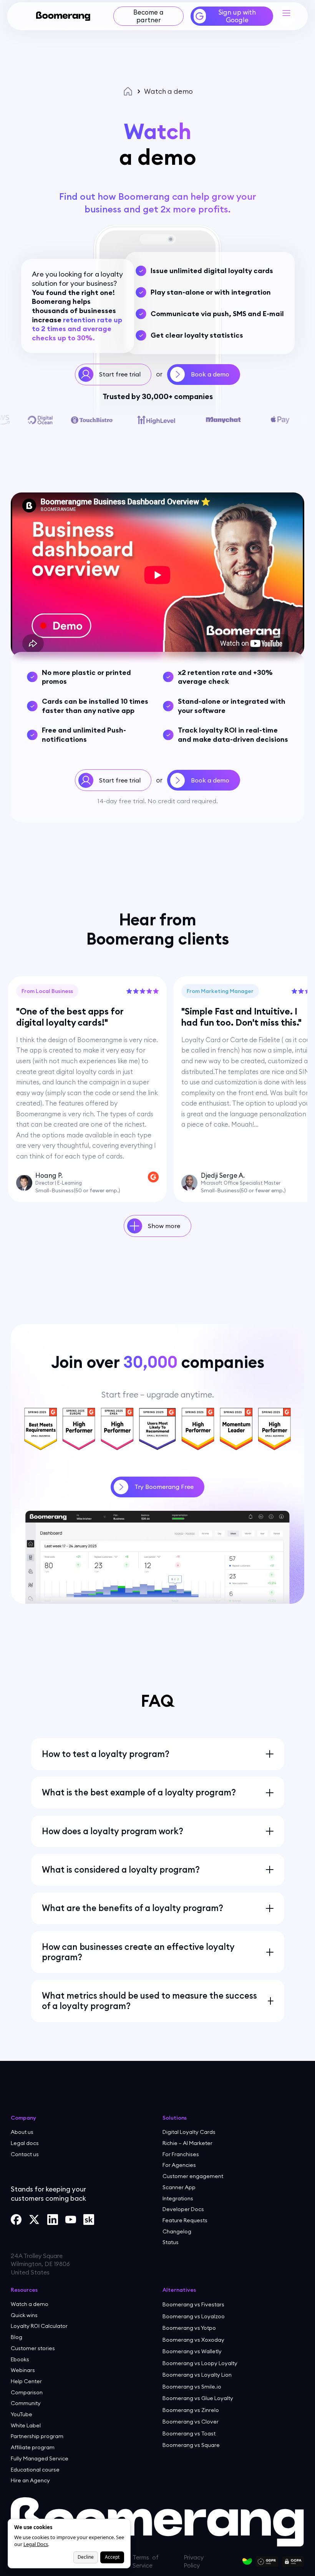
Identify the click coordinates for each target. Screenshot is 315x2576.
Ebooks (20, 2359)
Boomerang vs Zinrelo (191, 2410)
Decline (86, 2557)
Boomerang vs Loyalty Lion (197, 2375)
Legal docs (25, 2143)
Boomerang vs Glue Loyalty (198, 2398)
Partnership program (37, 2436)
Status (171, 2242)
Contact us (25, 2154)
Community (26, 2403)
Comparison (27, 2392)
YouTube (22, 2414)
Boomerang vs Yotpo (189, 2328)
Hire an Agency (30, 2480)
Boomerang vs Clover (191, 2422)
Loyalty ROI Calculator (39, 2326)
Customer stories (33, 2348)
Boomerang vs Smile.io (192, 2387)
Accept (112, 2557)
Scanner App (179, 2187)
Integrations (178, 2198)
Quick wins (24, 2315)
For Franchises (181, 2154)
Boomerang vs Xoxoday (193, 2340)
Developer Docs (183, 2209)
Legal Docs (36, 2544)
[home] (63, 16)
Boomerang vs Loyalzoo (194, 2316)
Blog (17, 2337)
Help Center (26, 2381)
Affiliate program (33, 2447)
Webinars (23, 2370)
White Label (26, 2425)
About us (22, 2132)
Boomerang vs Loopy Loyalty (200, 2363)
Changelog (177, 2231)
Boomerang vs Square (191, 2445)
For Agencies (179, 2165)
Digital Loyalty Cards (189, 2132)
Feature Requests (185, 2220)
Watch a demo (30, 2304)
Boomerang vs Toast (189, 2433)
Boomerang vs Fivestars (193, 2304)
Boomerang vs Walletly (192, 2351)
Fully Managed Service (40, 2458)
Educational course (35, 2470)
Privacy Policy (230, 2552)
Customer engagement (193, 2176)
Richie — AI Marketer (187, 2143)
